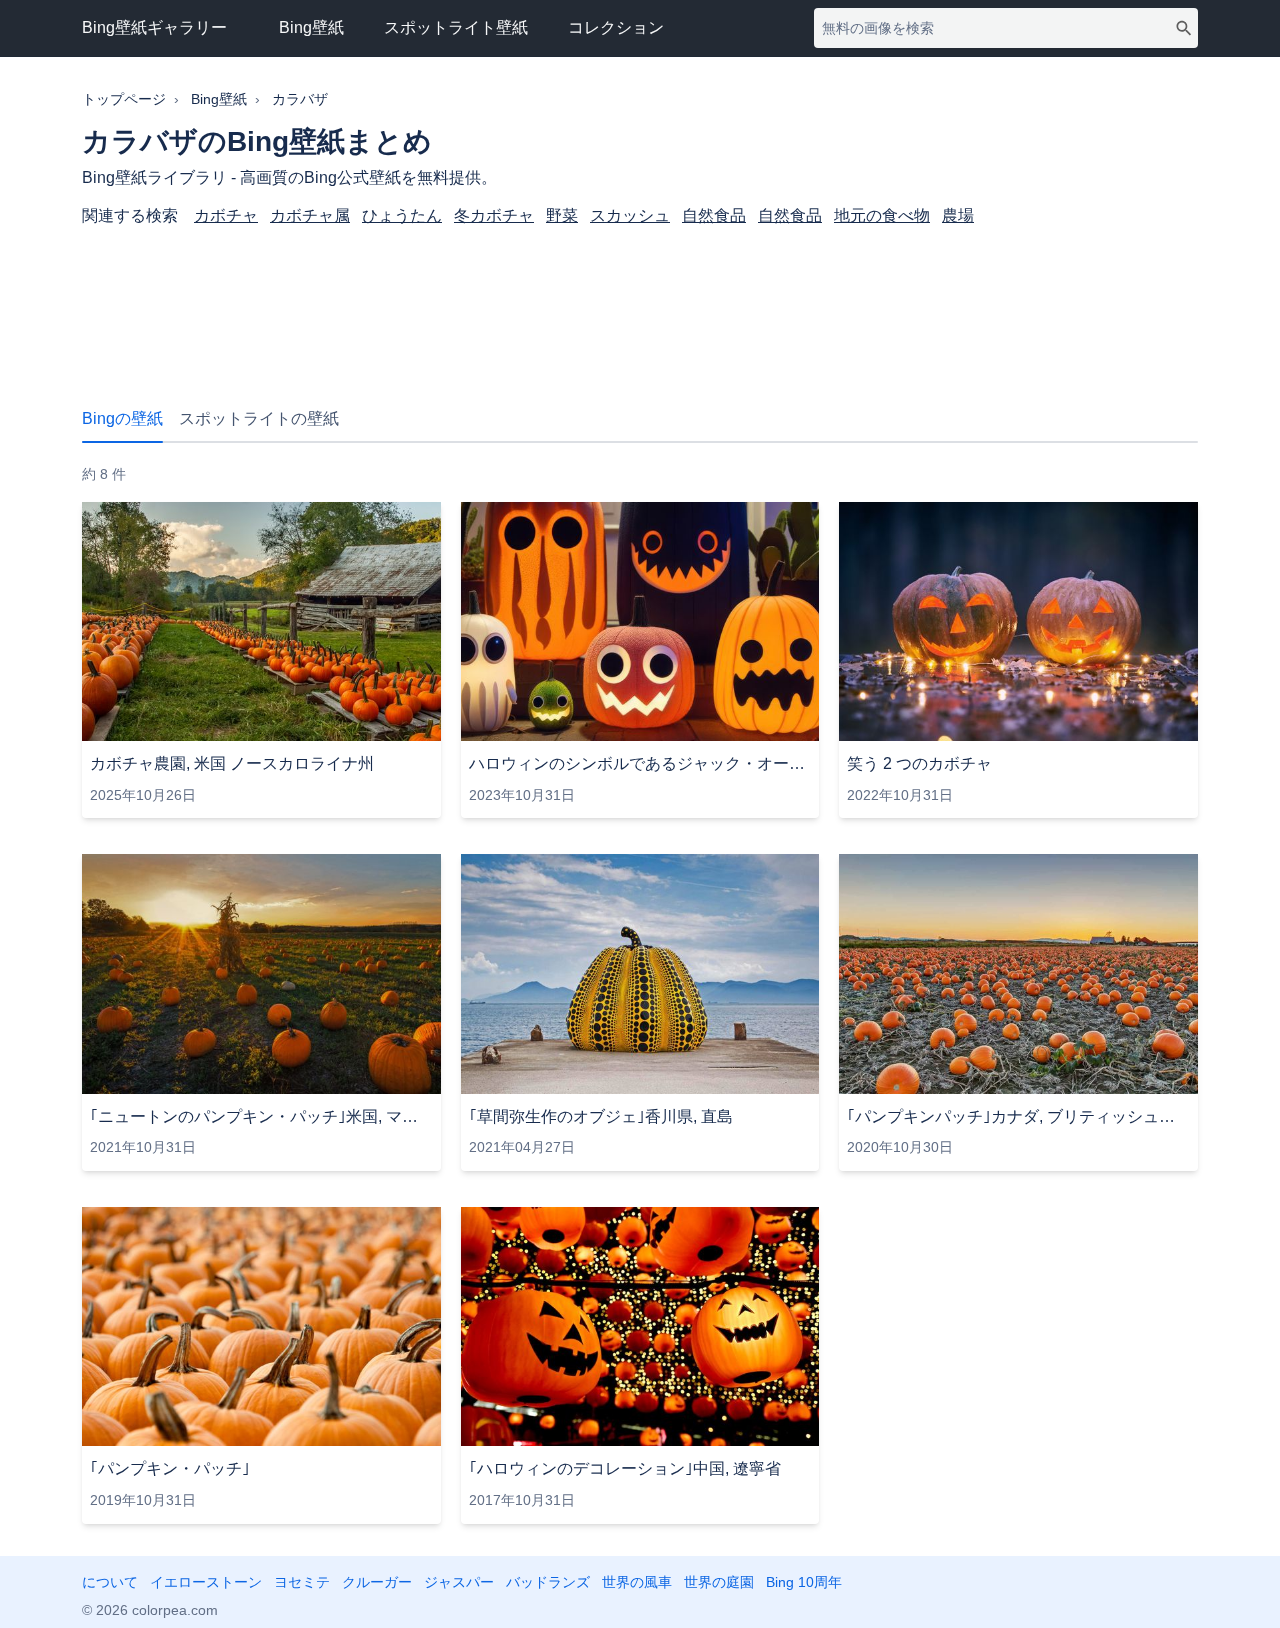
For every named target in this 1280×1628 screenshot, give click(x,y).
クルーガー (377, 1582)
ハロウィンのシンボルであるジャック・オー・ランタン (640, 763)
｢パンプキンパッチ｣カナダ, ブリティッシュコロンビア (1018, 1116)
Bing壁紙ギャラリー (154, 27)
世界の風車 (637, 1582)
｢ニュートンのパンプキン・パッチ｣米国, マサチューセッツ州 (261, 1116)
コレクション (616, 27)
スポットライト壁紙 (456, 27)
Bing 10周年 (804, 1582)
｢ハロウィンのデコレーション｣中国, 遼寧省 (625, 1468)
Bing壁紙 (311, 27)
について (110, 1582)
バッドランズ (548, 1582)
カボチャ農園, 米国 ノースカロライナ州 (232, 763)
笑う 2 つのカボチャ (919, 763)
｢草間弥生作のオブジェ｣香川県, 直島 (601, 1116)
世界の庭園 (719, 1582)
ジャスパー (459, 1582)
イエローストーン (206, 1582)
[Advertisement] (640, 306)
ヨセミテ (302, 1582)
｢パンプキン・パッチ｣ (170, 1468)
